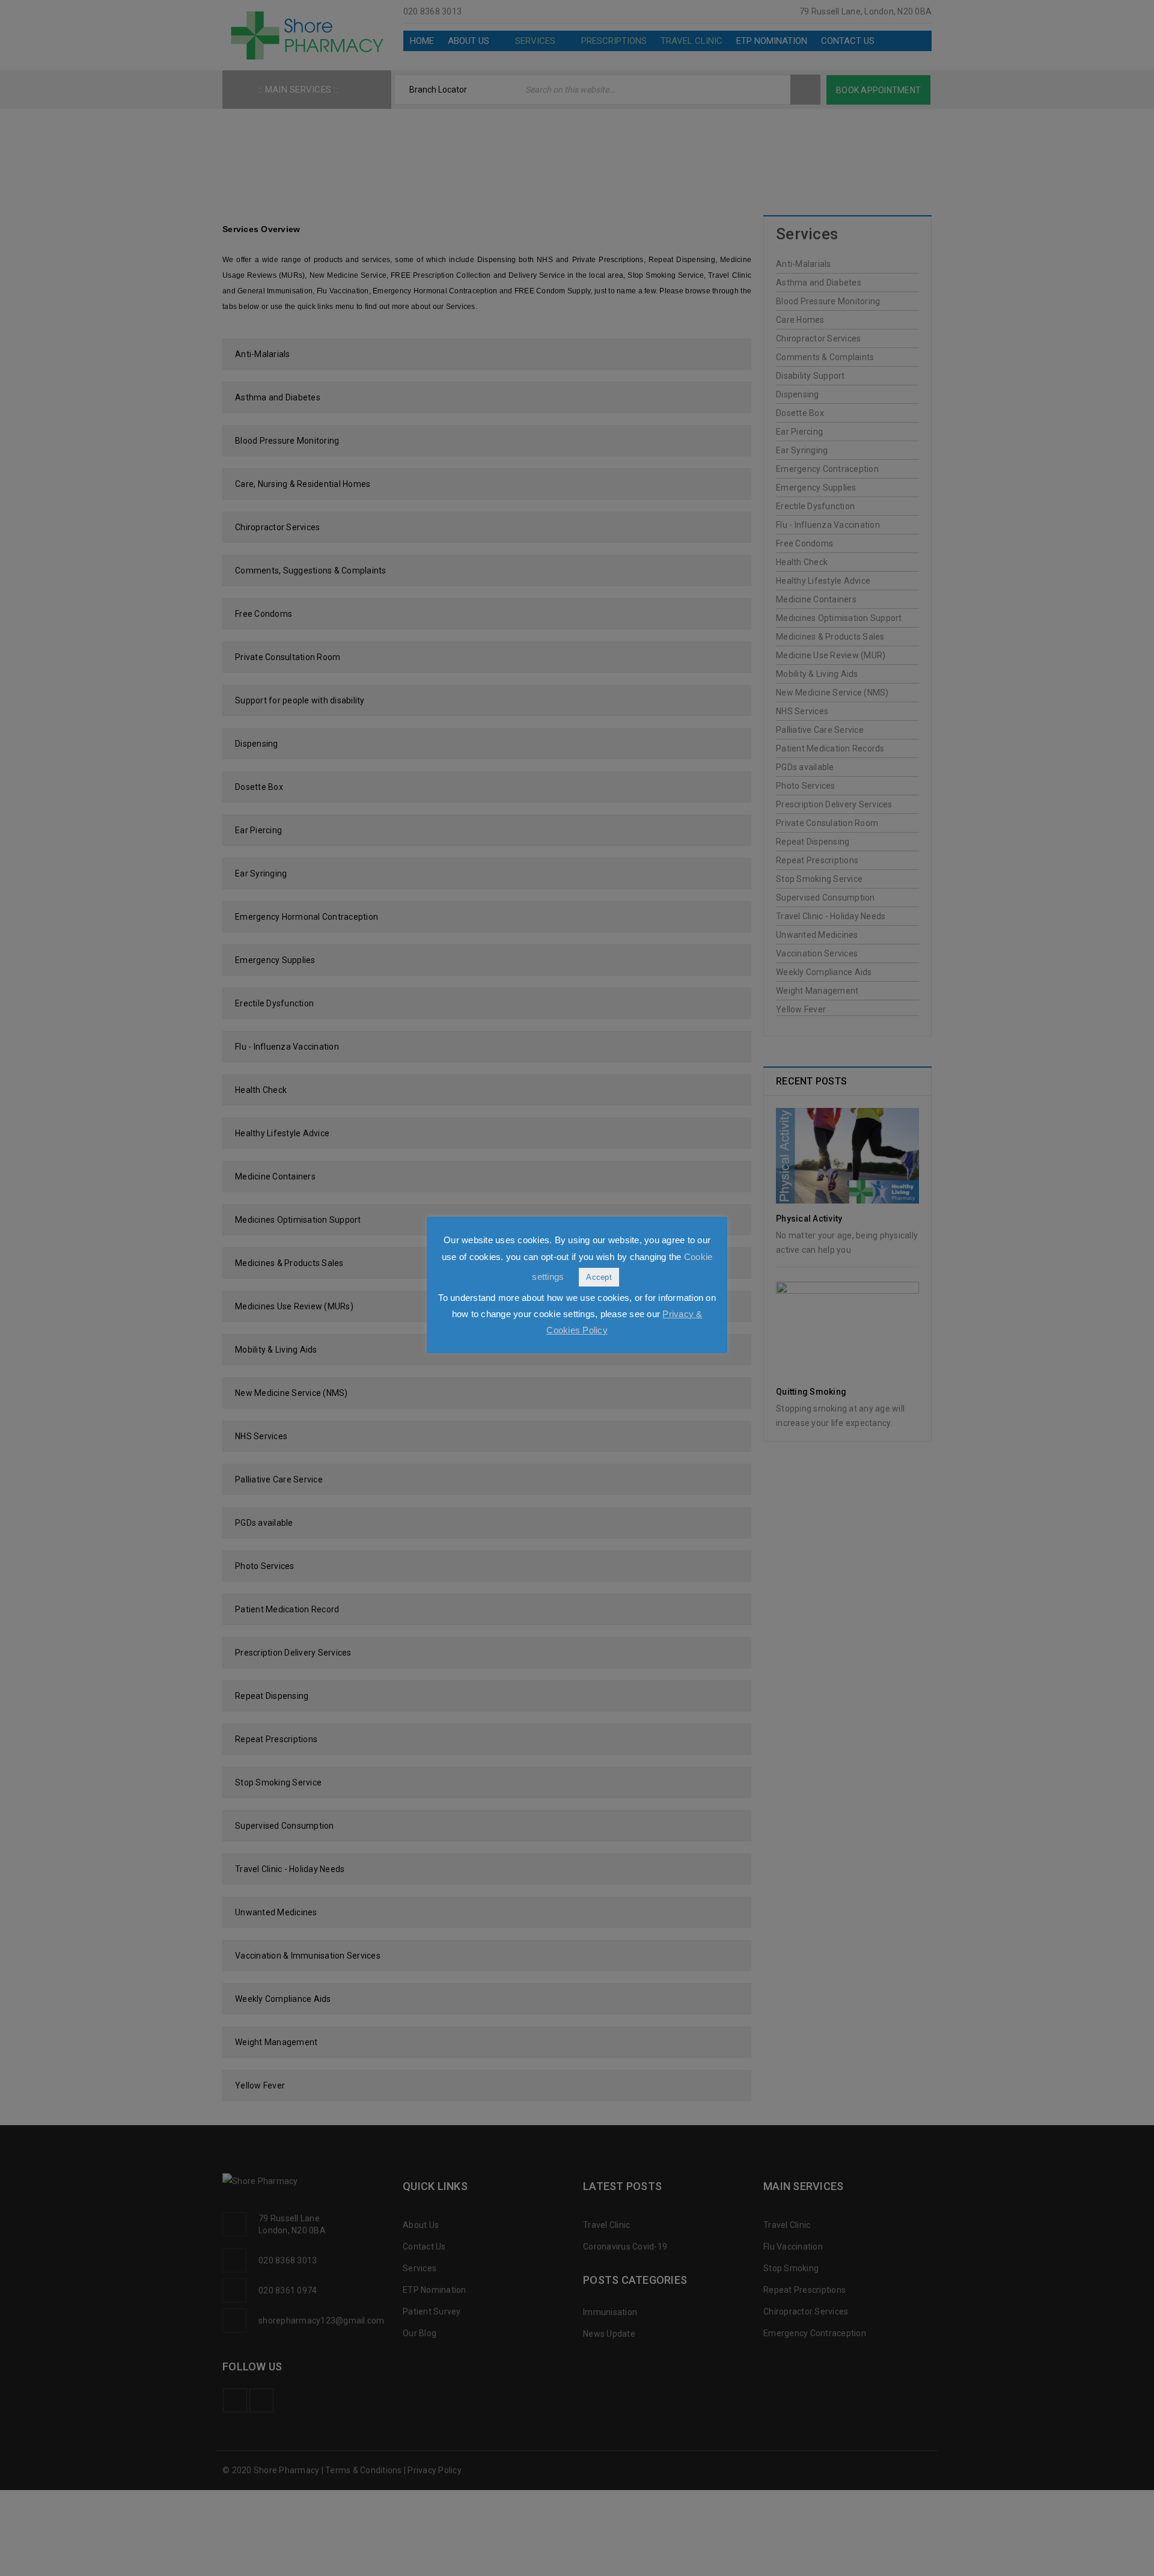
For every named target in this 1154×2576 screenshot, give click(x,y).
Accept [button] (599, 1277)
